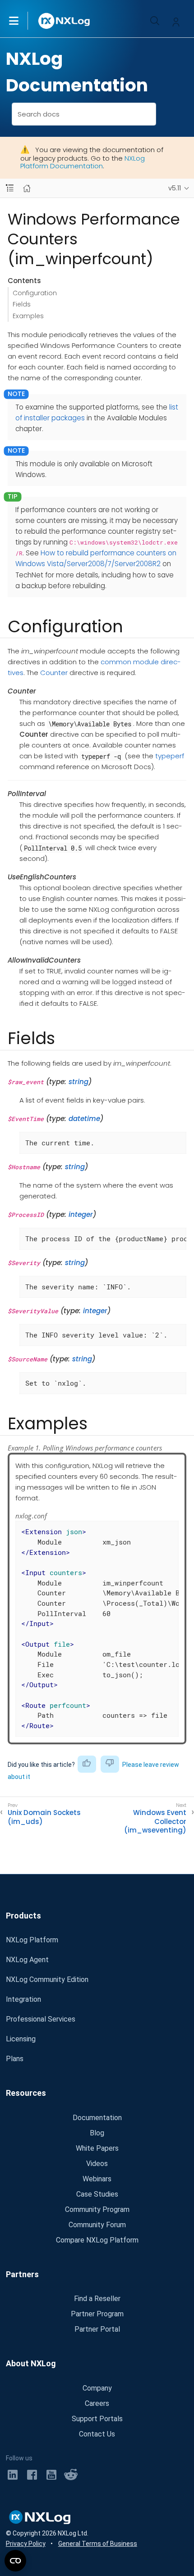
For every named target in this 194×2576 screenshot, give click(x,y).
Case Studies (97, 2194)
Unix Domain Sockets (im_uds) (44, 1817)
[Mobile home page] (27, 188)
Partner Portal (97, 2329)
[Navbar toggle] (10, 188)
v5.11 (175, 188)
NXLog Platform (32, 1940)
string (79, 1082)
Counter (54, 673)
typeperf (170, 756)
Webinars (97, 2179)
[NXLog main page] (65, 21)
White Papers (97, 2148)
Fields (22, 304)
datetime (84, 1119)
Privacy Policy (26, 2544)
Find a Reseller (97, 2299)
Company (97, 2388)
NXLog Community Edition (47, 1979)
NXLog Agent (27, 1960)
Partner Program (97, 2314)
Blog (97, 2133)
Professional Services (41, 2019)
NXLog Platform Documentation (83, 162)
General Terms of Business (98, 2544)
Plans (15, 2059)
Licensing (21, 2039)
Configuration (35, 293)
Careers (97, 2403)
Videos (97, 2164)
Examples (28, 316)
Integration (23, 1999)
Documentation (97, 2118)
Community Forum (97, 2225)
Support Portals (97, 2419)
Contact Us (97, 2434)
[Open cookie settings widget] (15, 2561)
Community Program (97, 2209)
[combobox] (84, 114)
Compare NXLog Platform (97, 2240)
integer (81, 1214)
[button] (23, 21)
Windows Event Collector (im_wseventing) (155, 1822)
